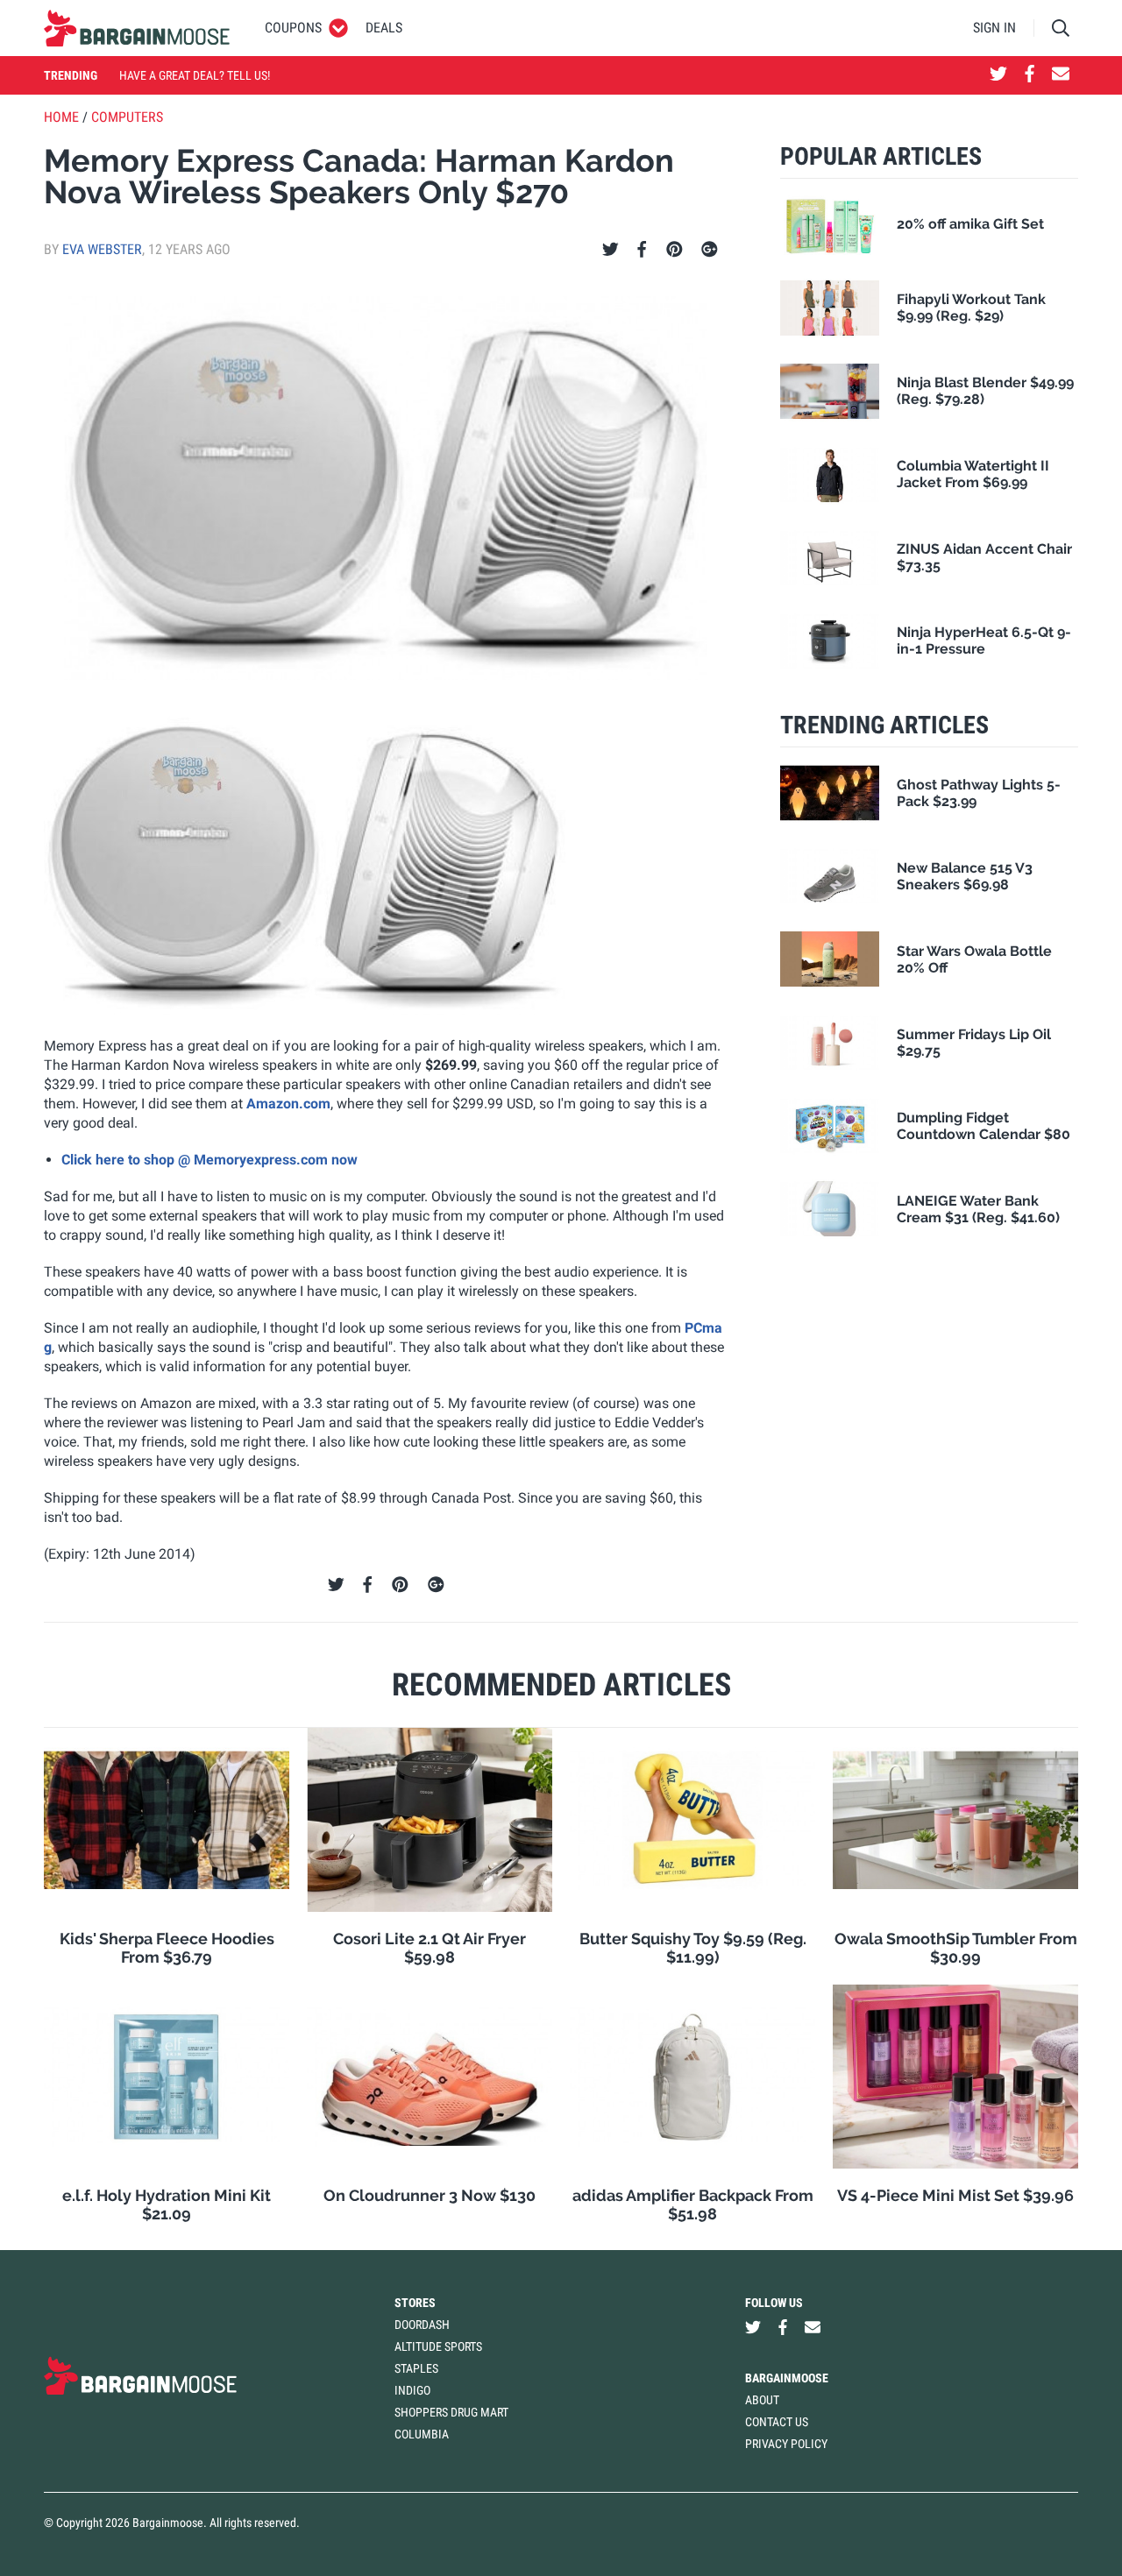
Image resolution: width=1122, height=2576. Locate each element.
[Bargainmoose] (137, 28)
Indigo (412, 2390)
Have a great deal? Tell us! (195, 75)
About (762, 2400)
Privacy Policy (786, 2444)
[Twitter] (611, 250)
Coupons (293, 28)
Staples (416, 2368)
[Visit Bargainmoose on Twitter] (998, 75)
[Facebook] (642, 250)
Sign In (994, 28)
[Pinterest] (675, 250)
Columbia (422, 2434)
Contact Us (777, 2422)
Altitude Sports (438, 2346)
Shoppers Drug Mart (451, 2412)
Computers (127, 117)
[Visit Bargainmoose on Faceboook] (1030, 75)
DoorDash (422, 2325)
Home (61, 117)
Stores (415, 2303)
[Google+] (710, 250)
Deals (384, 28)
